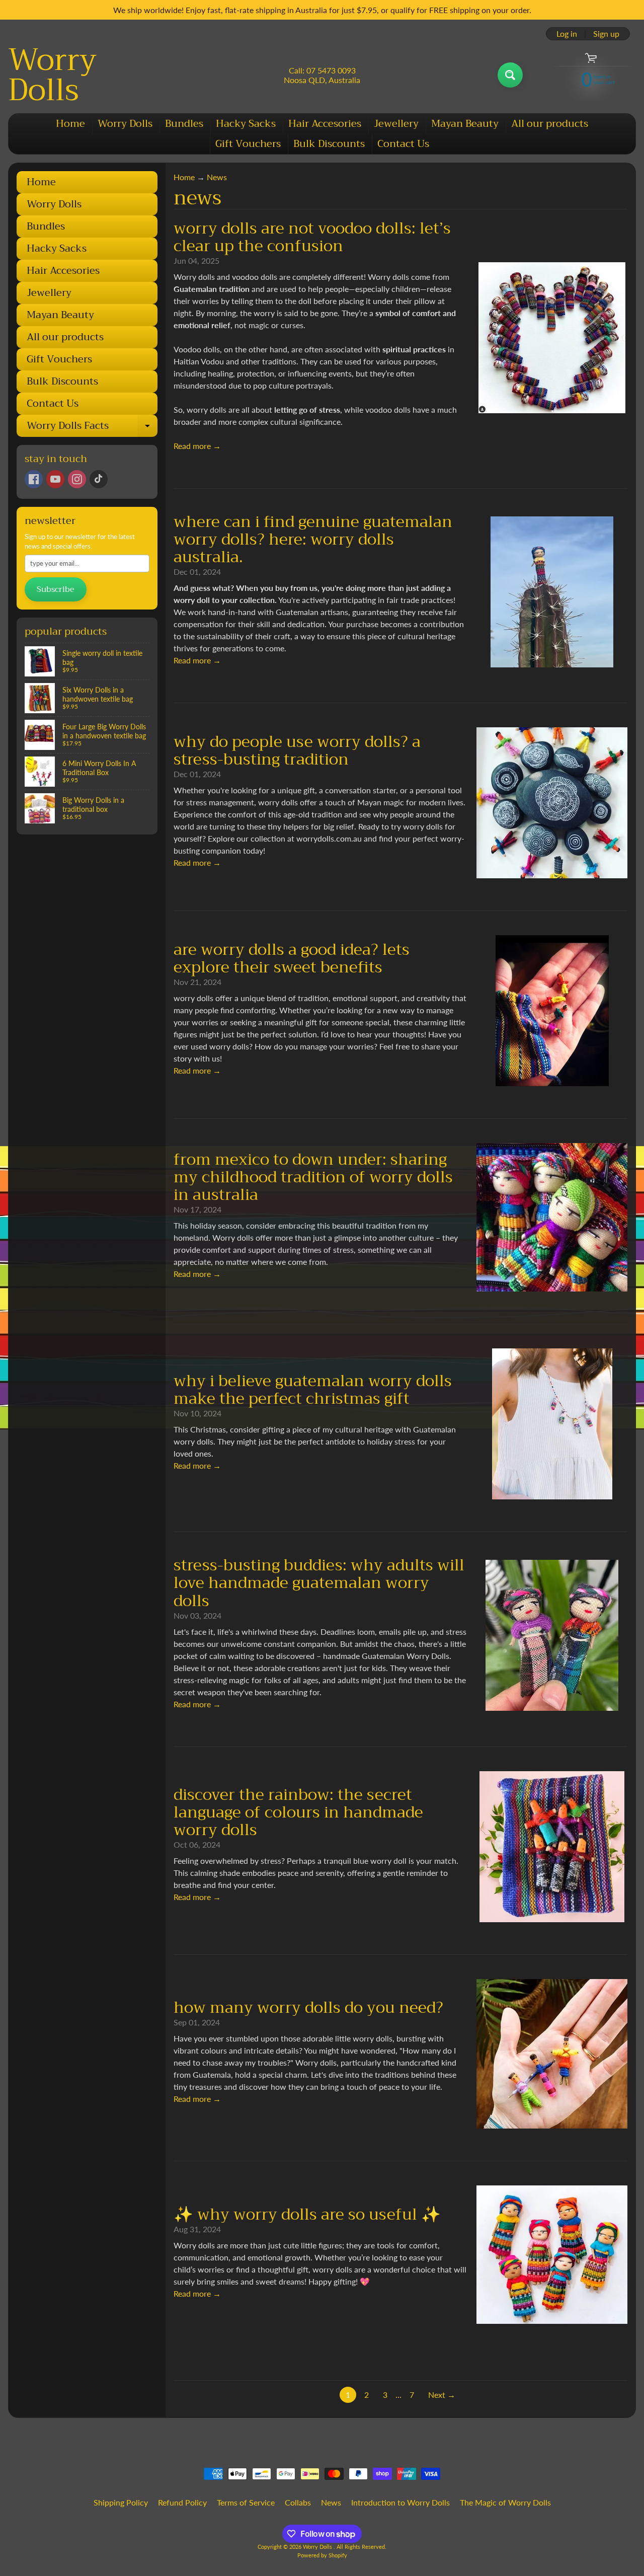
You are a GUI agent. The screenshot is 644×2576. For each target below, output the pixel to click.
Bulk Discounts (329, 144)
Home (70, 124)
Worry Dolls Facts (92, 427)
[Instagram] (77, 479)
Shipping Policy (121, 2502)
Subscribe (56, 589)
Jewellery (396, 124)
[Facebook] (34, 479)
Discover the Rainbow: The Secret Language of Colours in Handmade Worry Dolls (298, 1812)
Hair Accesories (325, 124)
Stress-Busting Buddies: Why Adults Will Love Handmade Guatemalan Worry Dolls (319, 1583)
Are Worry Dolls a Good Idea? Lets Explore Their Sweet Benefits (292, 958)
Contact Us (403, 144)
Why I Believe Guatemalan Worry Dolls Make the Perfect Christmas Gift (313, 1390)
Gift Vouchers (248, 144)
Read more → (197, 446)
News (217, 177)
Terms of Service (246, 2502)
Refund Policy (182, 2502)
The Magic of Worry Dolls (505, 2502)
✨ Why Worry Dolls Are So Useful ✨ (307, 2214)
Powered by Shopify (322, 2555)
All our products (550, 124)
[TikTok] (99, 479)
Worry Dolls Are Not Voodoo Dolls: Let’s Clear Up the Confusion (312, 237)
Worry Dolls (52, 75)
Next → (442, 2395)
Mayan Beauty (465, 124)
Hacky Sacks (246, 124)
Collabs (298, 2502)
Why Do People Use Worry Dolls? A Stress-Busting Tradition (297, 750)
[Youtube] (55, 479)
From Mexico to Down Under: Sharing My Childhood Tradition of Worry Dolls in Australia (313, 1177)
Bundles (184, 124)
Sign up (606, 34)
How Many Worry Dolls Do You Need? (308, 2007)
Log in (567, 34)
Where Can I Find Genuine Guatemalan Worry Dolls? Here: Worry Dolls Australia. (313, 539)
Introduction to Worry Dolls (400, 2502)
